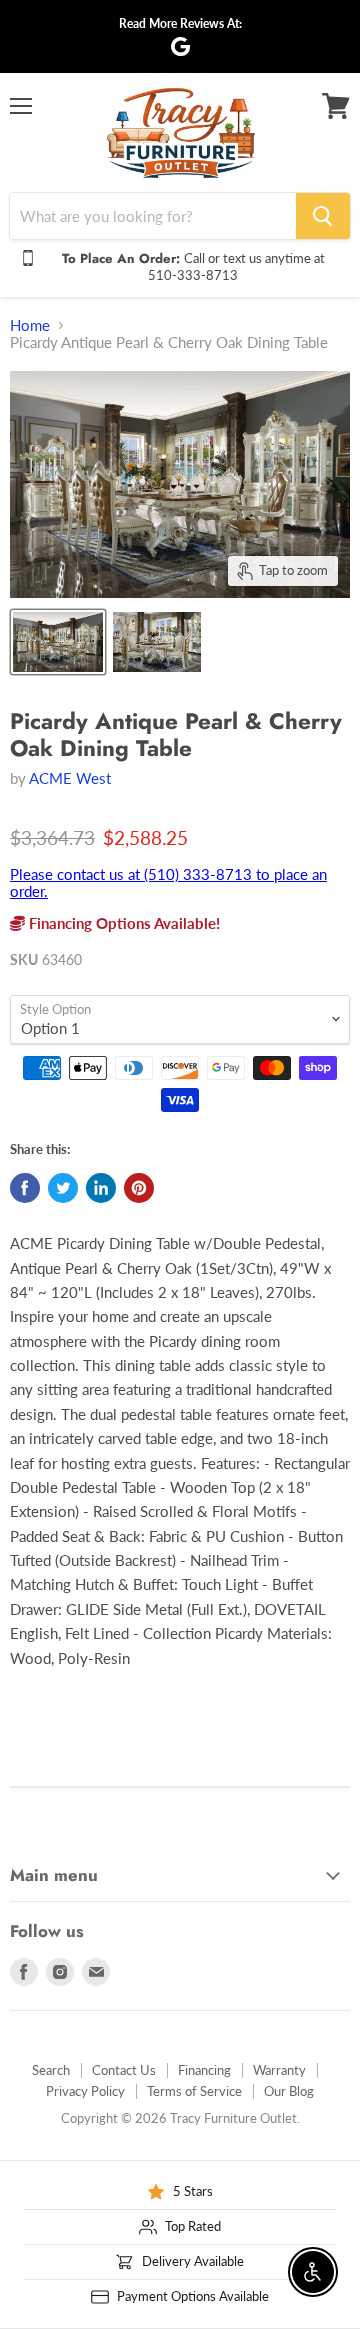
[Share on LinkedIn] (101, 1188)
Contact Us (124, 2070)
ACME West (70, 778)
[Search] (323, 216)
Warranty (279, 2070)
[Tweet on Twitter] (63, 1188)
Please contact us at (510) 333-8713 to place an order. (168, 882)
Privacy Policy (85, 2091)
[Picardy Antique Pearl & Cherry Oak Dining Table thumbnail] (58, 642)
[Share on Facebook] (25, 1188)
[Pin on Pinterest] (139, 1188)
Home (30, 325)
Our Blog (289, 2091)
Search (51, 2070)
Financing (204, 2070)
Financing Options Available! (122, 923)
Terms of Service (194, 2091)
